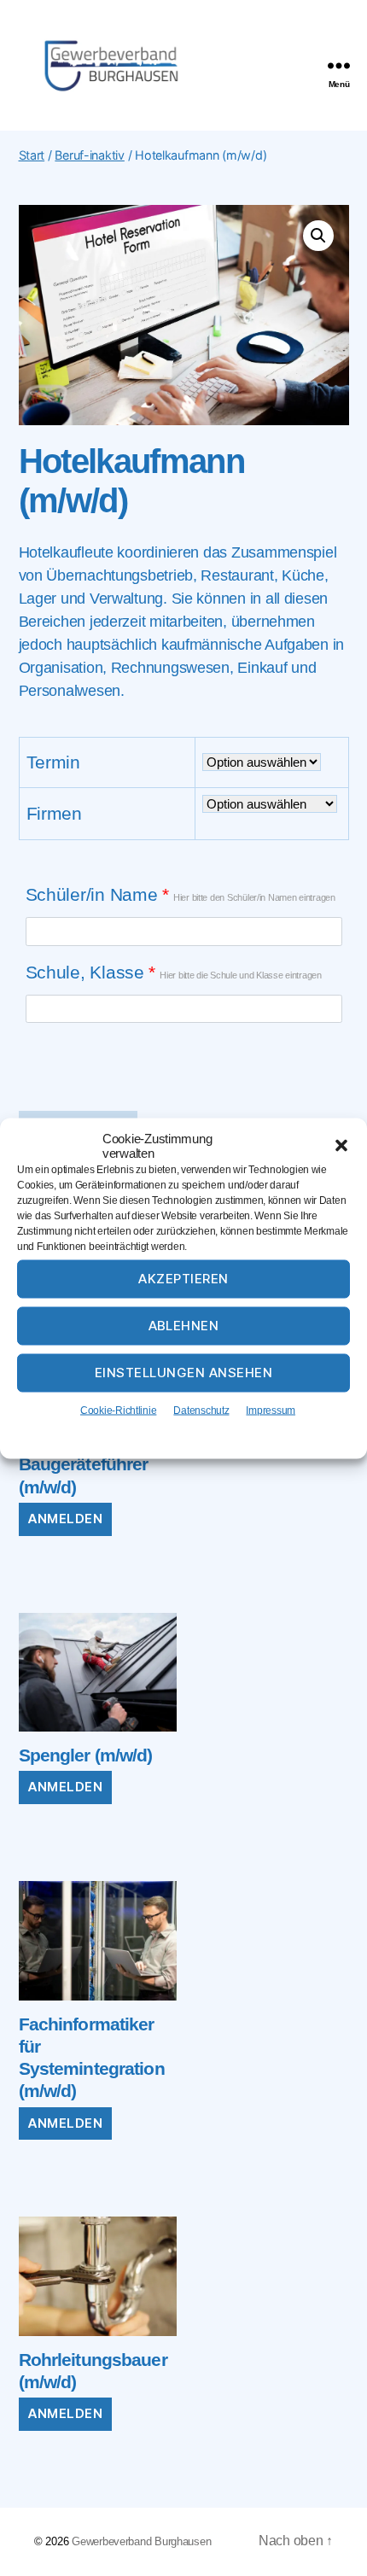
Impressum (271, 1410)
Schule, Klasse (174, 972)
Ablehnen (184, 1326)
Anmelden (65, 1519)
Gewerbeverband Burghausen (141, 2541)
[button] (341, 1145)
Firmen (54, 813)
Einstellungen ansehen (184, 1373)
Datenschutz (201, 1410)
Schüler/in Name (181, 894)
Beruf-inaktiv (90, 155)
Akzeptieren (183, 1279)
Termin (53, 762)
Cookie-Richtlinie (118, 1410)
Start (32, 155)
